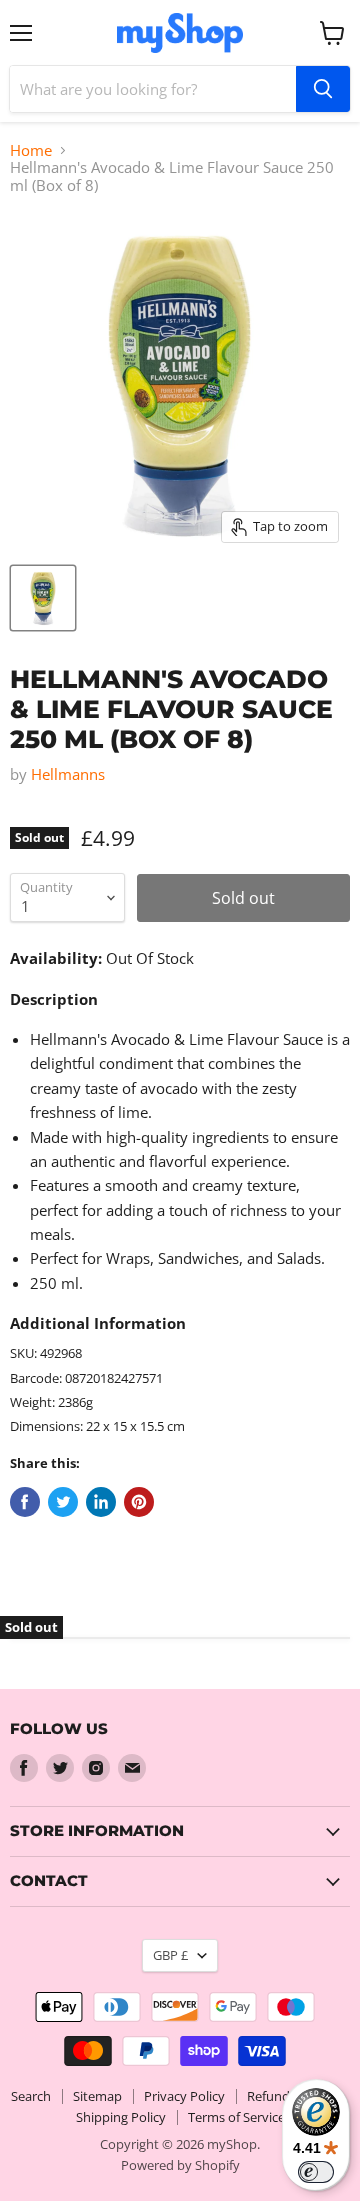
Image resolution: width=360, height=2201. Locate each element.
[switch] (316, 2172)
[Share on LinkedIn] (101, 1502)
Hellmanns (68, 774)
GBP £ (170, 1955)
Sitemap (97, 2096)
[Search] (323, 89)
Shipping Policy (121, 2117)
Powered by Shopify (180, 2165)
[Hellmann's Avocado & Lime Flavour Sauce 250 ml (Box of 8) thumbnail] (43, 598)
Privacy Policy (184, 2096)
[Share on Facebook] (25, 1502)
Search (31, 2096)
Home (31, 150)
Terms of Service (236, 2117)
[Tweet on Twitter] (63, 1502)
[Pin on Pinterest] (139, 1502)
